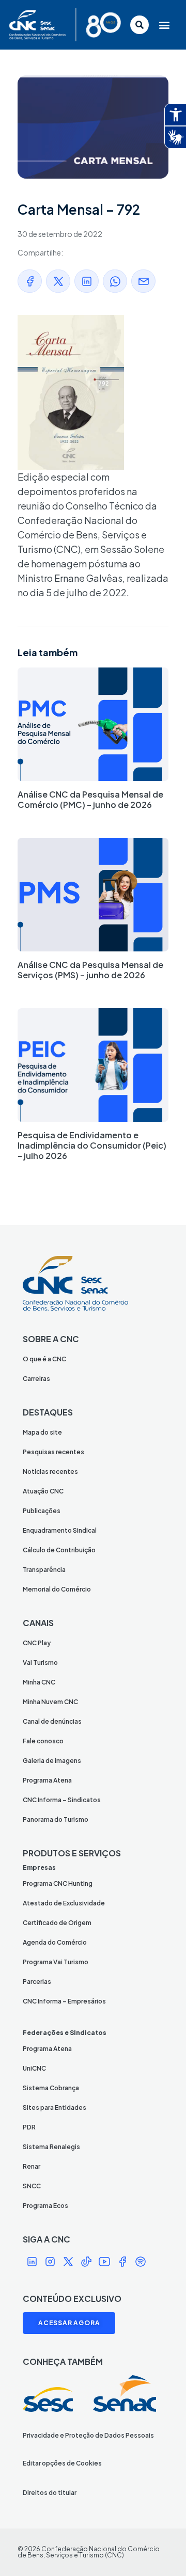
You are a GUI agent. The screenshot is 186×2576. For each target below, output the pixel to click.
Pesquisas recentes (53, 1452)
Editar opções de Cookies (62, 2463)
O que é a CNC (44, 1359)
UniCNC (34, 2068)
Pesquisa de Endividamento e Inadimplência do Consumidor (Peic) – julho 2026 (92, 1145)
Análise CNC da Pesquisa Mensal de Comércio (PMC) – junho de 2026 (90, 799)
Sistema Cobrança (51, 2088)
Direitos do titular (50, 2493)
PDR (29, 2127)
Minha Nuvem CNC (50, 1702)
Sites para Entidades (55, 2108)
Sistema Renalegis (51, 2147)
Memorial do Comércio (57, 1589)
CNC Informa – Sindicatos (62, 1800)
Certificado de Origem (57, 1923)
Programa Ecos (45, 2206)
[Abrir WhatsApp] (160, 2550)
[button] (165, 25)
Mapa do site (42, 1432)
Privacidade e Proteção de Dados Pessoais (88, 2435)
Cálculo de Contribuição (59, 1550)
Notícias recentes (50, 1472)
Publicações (42, 1511)
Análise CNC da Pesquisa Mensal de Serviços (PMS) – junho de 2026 (90, 970)
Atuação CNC (43, 1491)
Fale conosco (43, 1741)
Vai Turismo (40, 1663)
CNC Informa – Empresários (64, 2001)
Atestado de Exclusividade (64, 1903)
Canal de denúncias (52, 1721)
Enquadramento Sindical (60, 1530)
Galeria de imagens (52, 1761)
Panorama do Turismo (56, 1819)
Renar (32, 2166)
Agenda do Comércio (55, 1942)
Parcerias (37, 1982)
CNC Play (37, 1643)
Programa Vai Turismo (56, 1962)
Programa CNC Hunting (58, 1883)
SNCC (32, 2186)
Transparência (44, 1570)
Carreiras (36, 1379)
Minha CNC (39, 1682)
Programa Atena (47, 1780)
